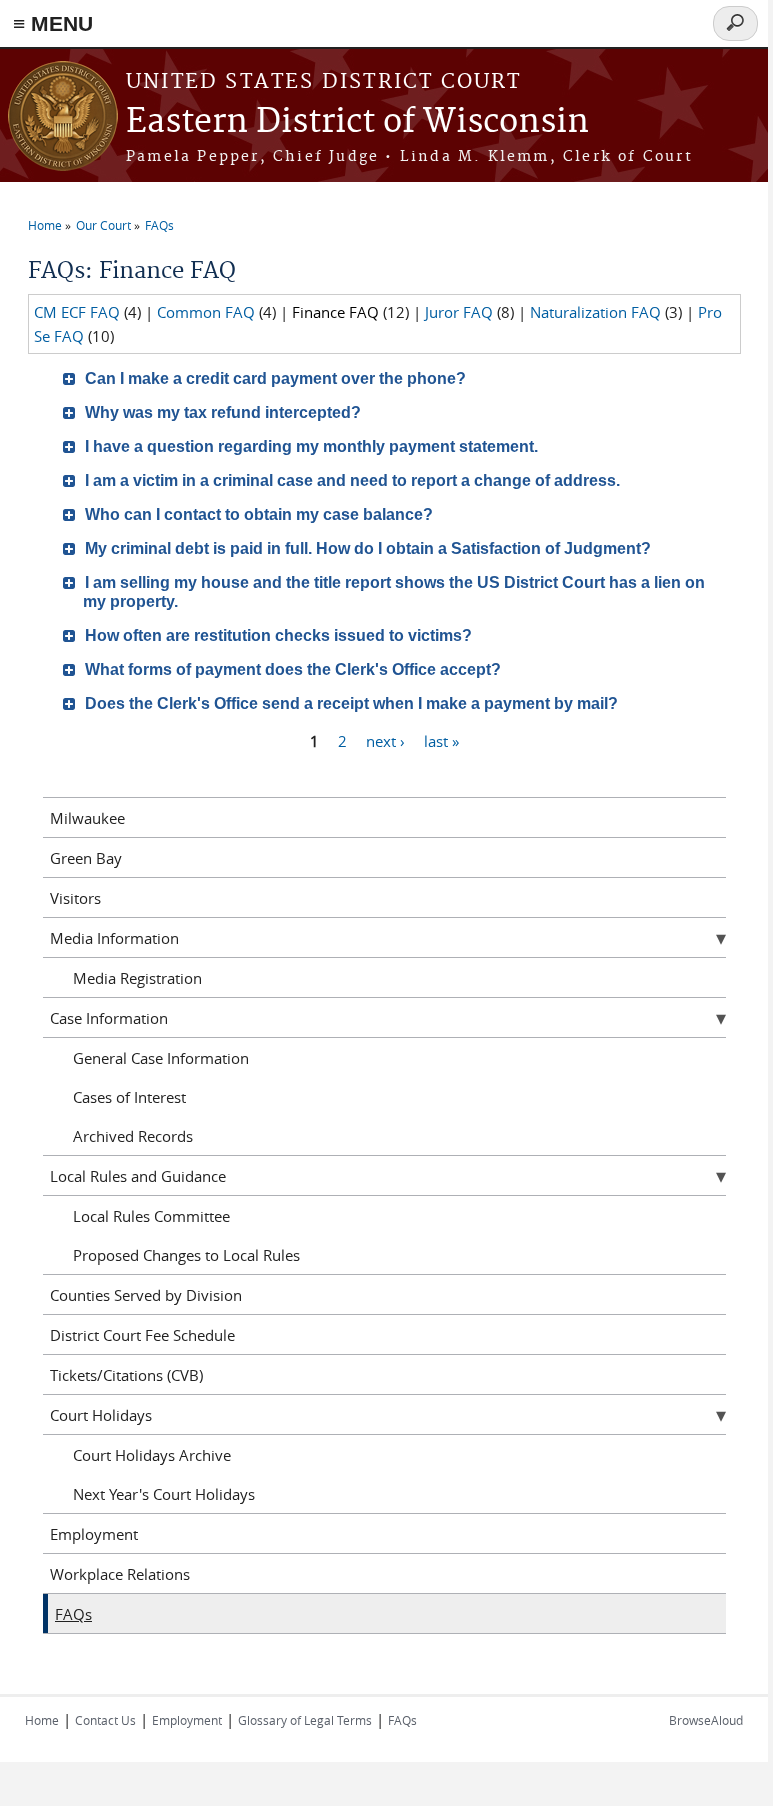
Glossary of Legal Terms (305, 1720)
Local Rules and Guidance (138, 1176)
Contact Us (105, 1720)
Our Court (103, 225)
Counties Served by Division (146, 1295)
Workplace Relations (120, 1574)
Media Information (114, 938)
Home (45, 225)
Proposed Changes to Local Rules (186, 1255)
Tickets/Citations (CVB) (126, 1375)
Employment (94, 1534)
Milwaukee (87, 818)
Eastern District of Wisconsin (357, 122)
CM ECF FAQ (77, 312)
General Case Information (161, 1058)
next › (385, 740)
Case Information (109, 1018)
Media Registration (137, 978)
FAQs (159, 225)
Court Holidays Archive (152, 1455)
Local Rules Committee (151, 1216)
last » (441, 740)
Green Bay (86, 858)
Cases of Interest (129, 1097)
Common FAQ (206, 312)
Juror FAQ (459, 312)
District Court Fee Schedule (142, 1335)
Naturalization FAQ (595, 312)
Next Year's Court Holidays (164, 1494)
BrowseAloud (706, 1720)
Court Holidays (101, 1415)
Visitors (75, 898)
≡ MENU (53, 23)
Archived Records (133, 1136)
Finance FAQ (335, 312)
